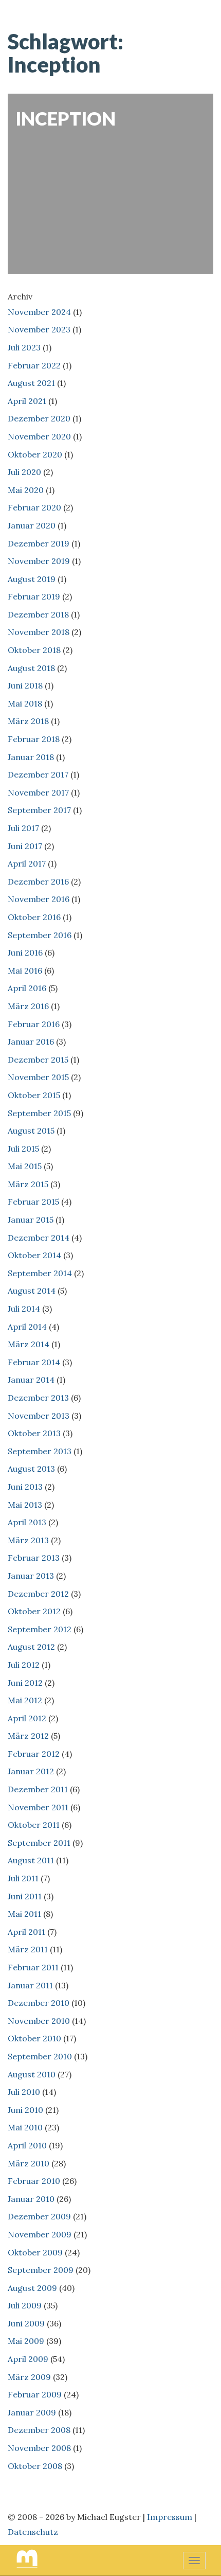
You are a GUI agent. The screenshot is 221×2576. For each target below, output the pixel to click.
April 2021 (27, 401)
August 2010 (32, 2074)
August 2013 (31, 1469)
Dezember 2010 (39, 2003)
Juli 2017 (23, 828)
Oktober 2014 (34, 1255)
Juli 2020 (24, 472)
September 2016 (40, 935)
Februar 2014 (34, 1362)
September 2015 (39, 1113)
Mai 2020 (26, 490)
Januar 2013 (31, 1576)
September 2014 (40, 1273)
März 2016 (28, 1006)
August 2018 (31, 668)
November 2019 (39, 561)
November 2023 (39, 329)
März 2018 (28, 721)
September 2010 (40, 2056)
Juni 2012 (25, 1683)
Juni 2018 (25, 685)
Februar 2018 (34, 739)
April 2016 (27, 988)
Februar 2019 (34, 596)
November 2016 (39, 899)
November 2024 (39, 312)
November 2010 (39, 2021)
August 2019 (32, 579)
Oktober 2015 (34, 1095)
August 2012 (31, 1647)
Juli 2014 (24, 1309)
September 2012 (40, 1629)
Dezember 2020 (39, 418)
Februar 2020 (34, 507)
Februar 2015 (33, 1202)
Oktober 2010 (34, 2038)
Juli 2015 (23, 1149)
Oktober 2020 (35, 454)
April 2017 (27, 863)
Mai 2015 (25, 1166)
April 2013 (27, 1522)
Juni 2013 (25, 1487)
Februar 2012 (34, 1754)
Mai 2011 (24, 1914)
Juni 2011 (25, 1896)
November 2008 (39, 2448)
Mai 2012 (25, 1700)
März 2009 (29, 2377)
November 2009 (40, 2234)
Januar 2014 (31, 1380)
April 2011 (26, 1932)
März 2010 (29, 2163)
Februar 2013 (34, 1558)
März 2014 (29, 1344)
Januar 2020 (32, 525)
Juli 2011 (23, 1878)
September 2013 (40, 1451)
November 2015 (38, 1077)
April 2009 (28, 2359)
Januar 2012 (31, 1771)
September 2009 (41, 2270)
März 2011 (28, 1949)
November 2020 (39, 436)
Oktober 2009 (35, 2252)
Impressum (170, 2517)
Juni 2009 (26, 2323)
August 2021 (31, 383)
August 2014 (32, 1291)
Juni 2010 (25, 2110)
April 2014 (27, 1327)
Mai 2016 (25, 971)
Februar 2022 (34, 365)
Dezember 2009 (39, 2216)
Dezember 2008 (39, 2430)
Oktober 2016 (34, 917)
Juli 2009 (25, 2305)
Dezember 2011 (38, 1789)
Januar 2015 (31, 1220)
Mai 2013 (25, 1505)
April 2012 (27, 1718)
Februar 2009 (35, 2394)
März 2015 (28, 1184)
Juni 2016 (25, 952)
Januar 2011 (30, 1985)
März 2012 (28, 1736)
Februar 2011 (33, 1967)
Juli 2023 (24, 347)
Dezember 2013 (38, 1398)
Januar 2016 (31, 1042)
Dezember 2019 (39, 543)
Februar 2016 (34, 1024)
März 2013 (28, 1540)
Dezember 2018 (38, 614)
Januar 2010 (31, 2199)
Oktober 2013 (34, 1433)
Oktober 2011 (34, 1825)
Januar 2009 (32, 2412)
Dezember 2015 (38, 1060)
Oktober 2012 (34, 1611)
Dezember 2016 (38, 881)
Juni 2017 (25, 846)
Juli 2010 (24, 2092)
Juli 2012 (24, 1665)
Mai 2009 (26, 2341)
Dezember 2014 (39, 1238)
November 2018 (39, 632)
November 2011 (38, 1807)
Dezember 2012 (38, 1594)
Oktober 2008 (35, 2466)
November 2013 (39, 1416)
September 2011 (39, 1843)
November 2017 (38, 792)
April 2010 (27, 2145)
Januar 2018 (31, 757)
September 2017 (39, 810)
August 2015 (31, 1131)
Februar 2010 (34, 2181)
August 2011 (31, 1860)
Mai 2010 (25, 2127)
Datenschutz (33, 2532)
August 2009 (32, 2288)
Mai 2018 (25, 703)
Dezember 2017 (38, 774)
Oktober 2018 (34, 650)
